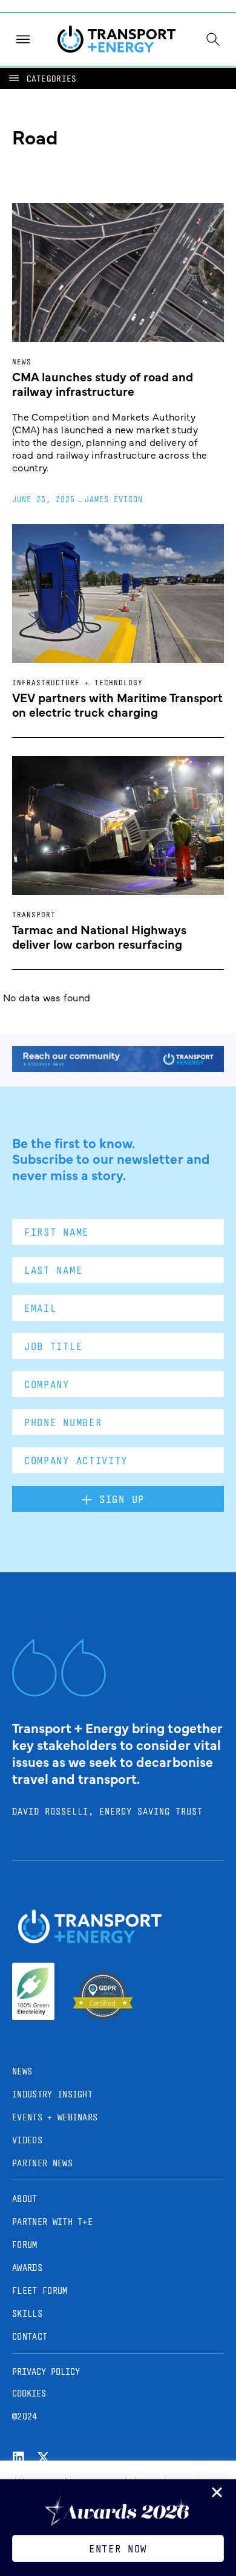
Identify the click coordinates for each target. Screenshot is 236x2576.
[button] (42, 78)
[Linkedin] (18, 2457)
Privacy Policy (46, 2371)
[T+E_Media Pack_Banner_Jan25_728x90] (118, 1068)
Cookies (29, 2393)
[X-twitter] (43, 2457)
